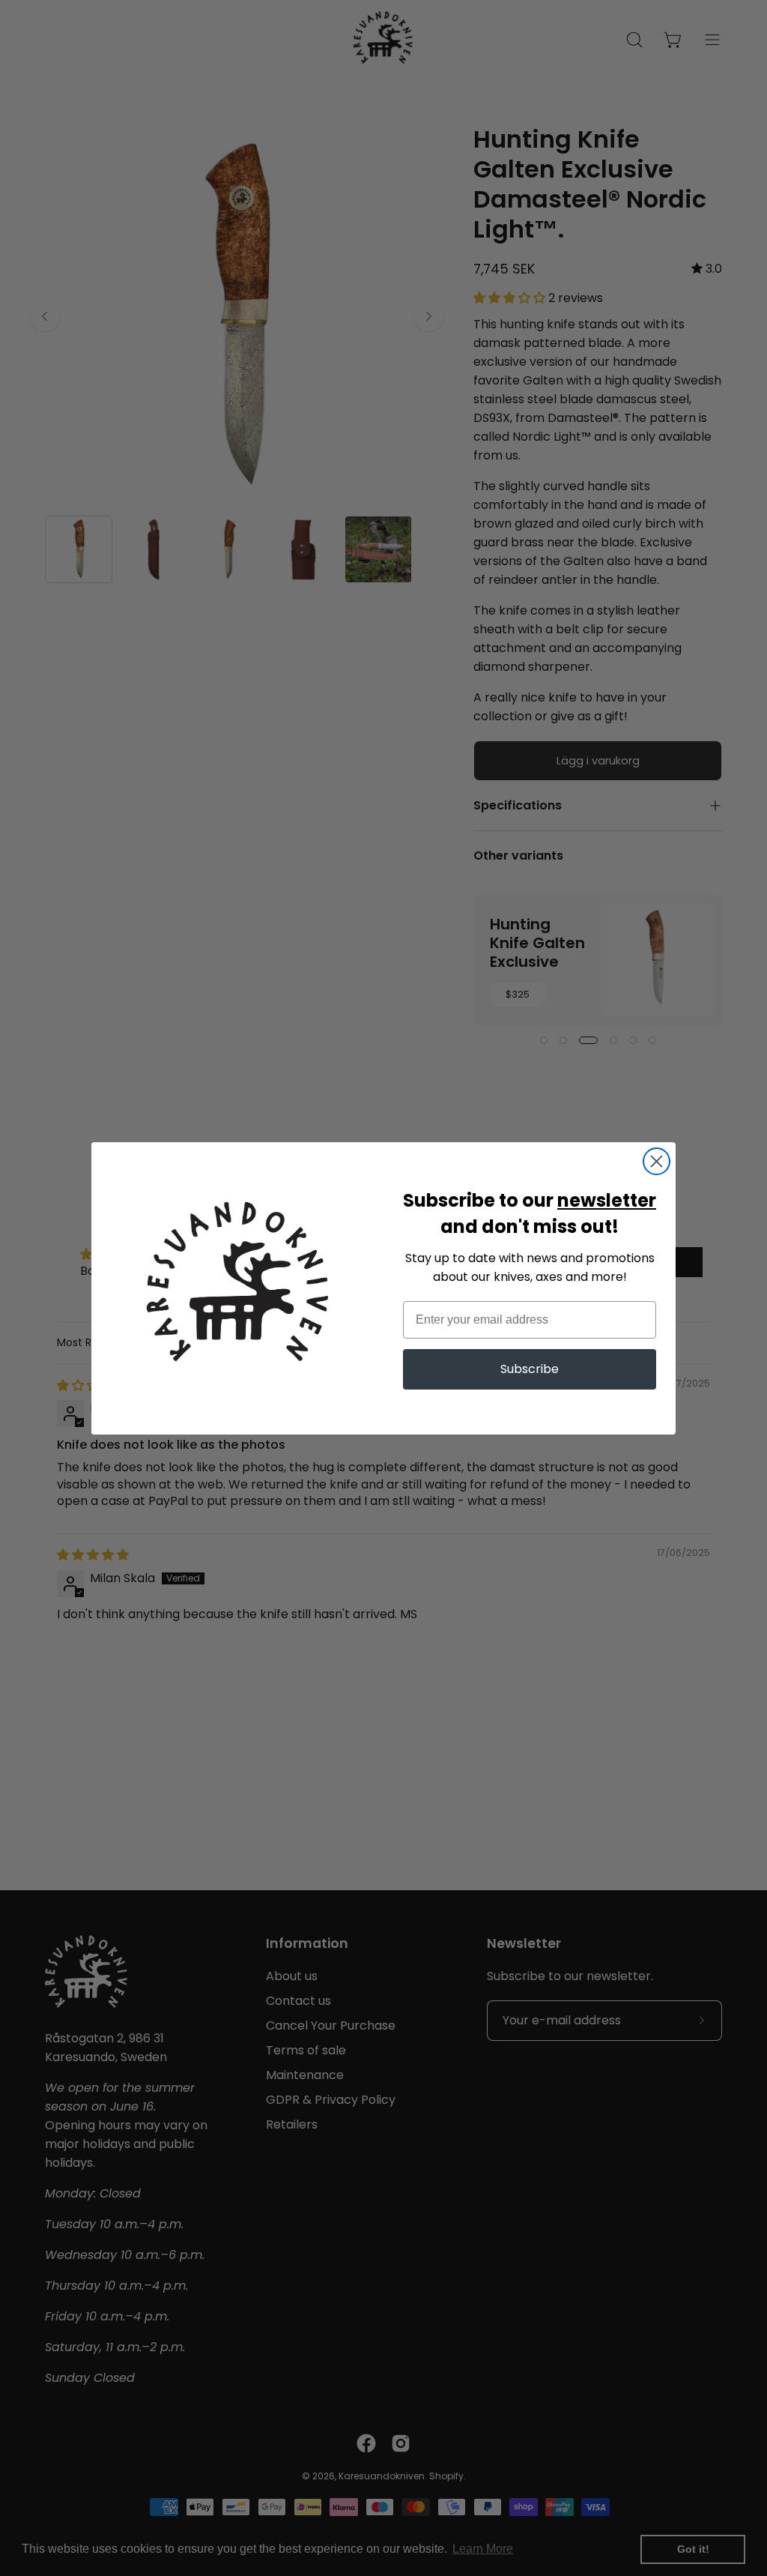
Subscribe (530, 1369)
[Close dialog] (657, 1161)
